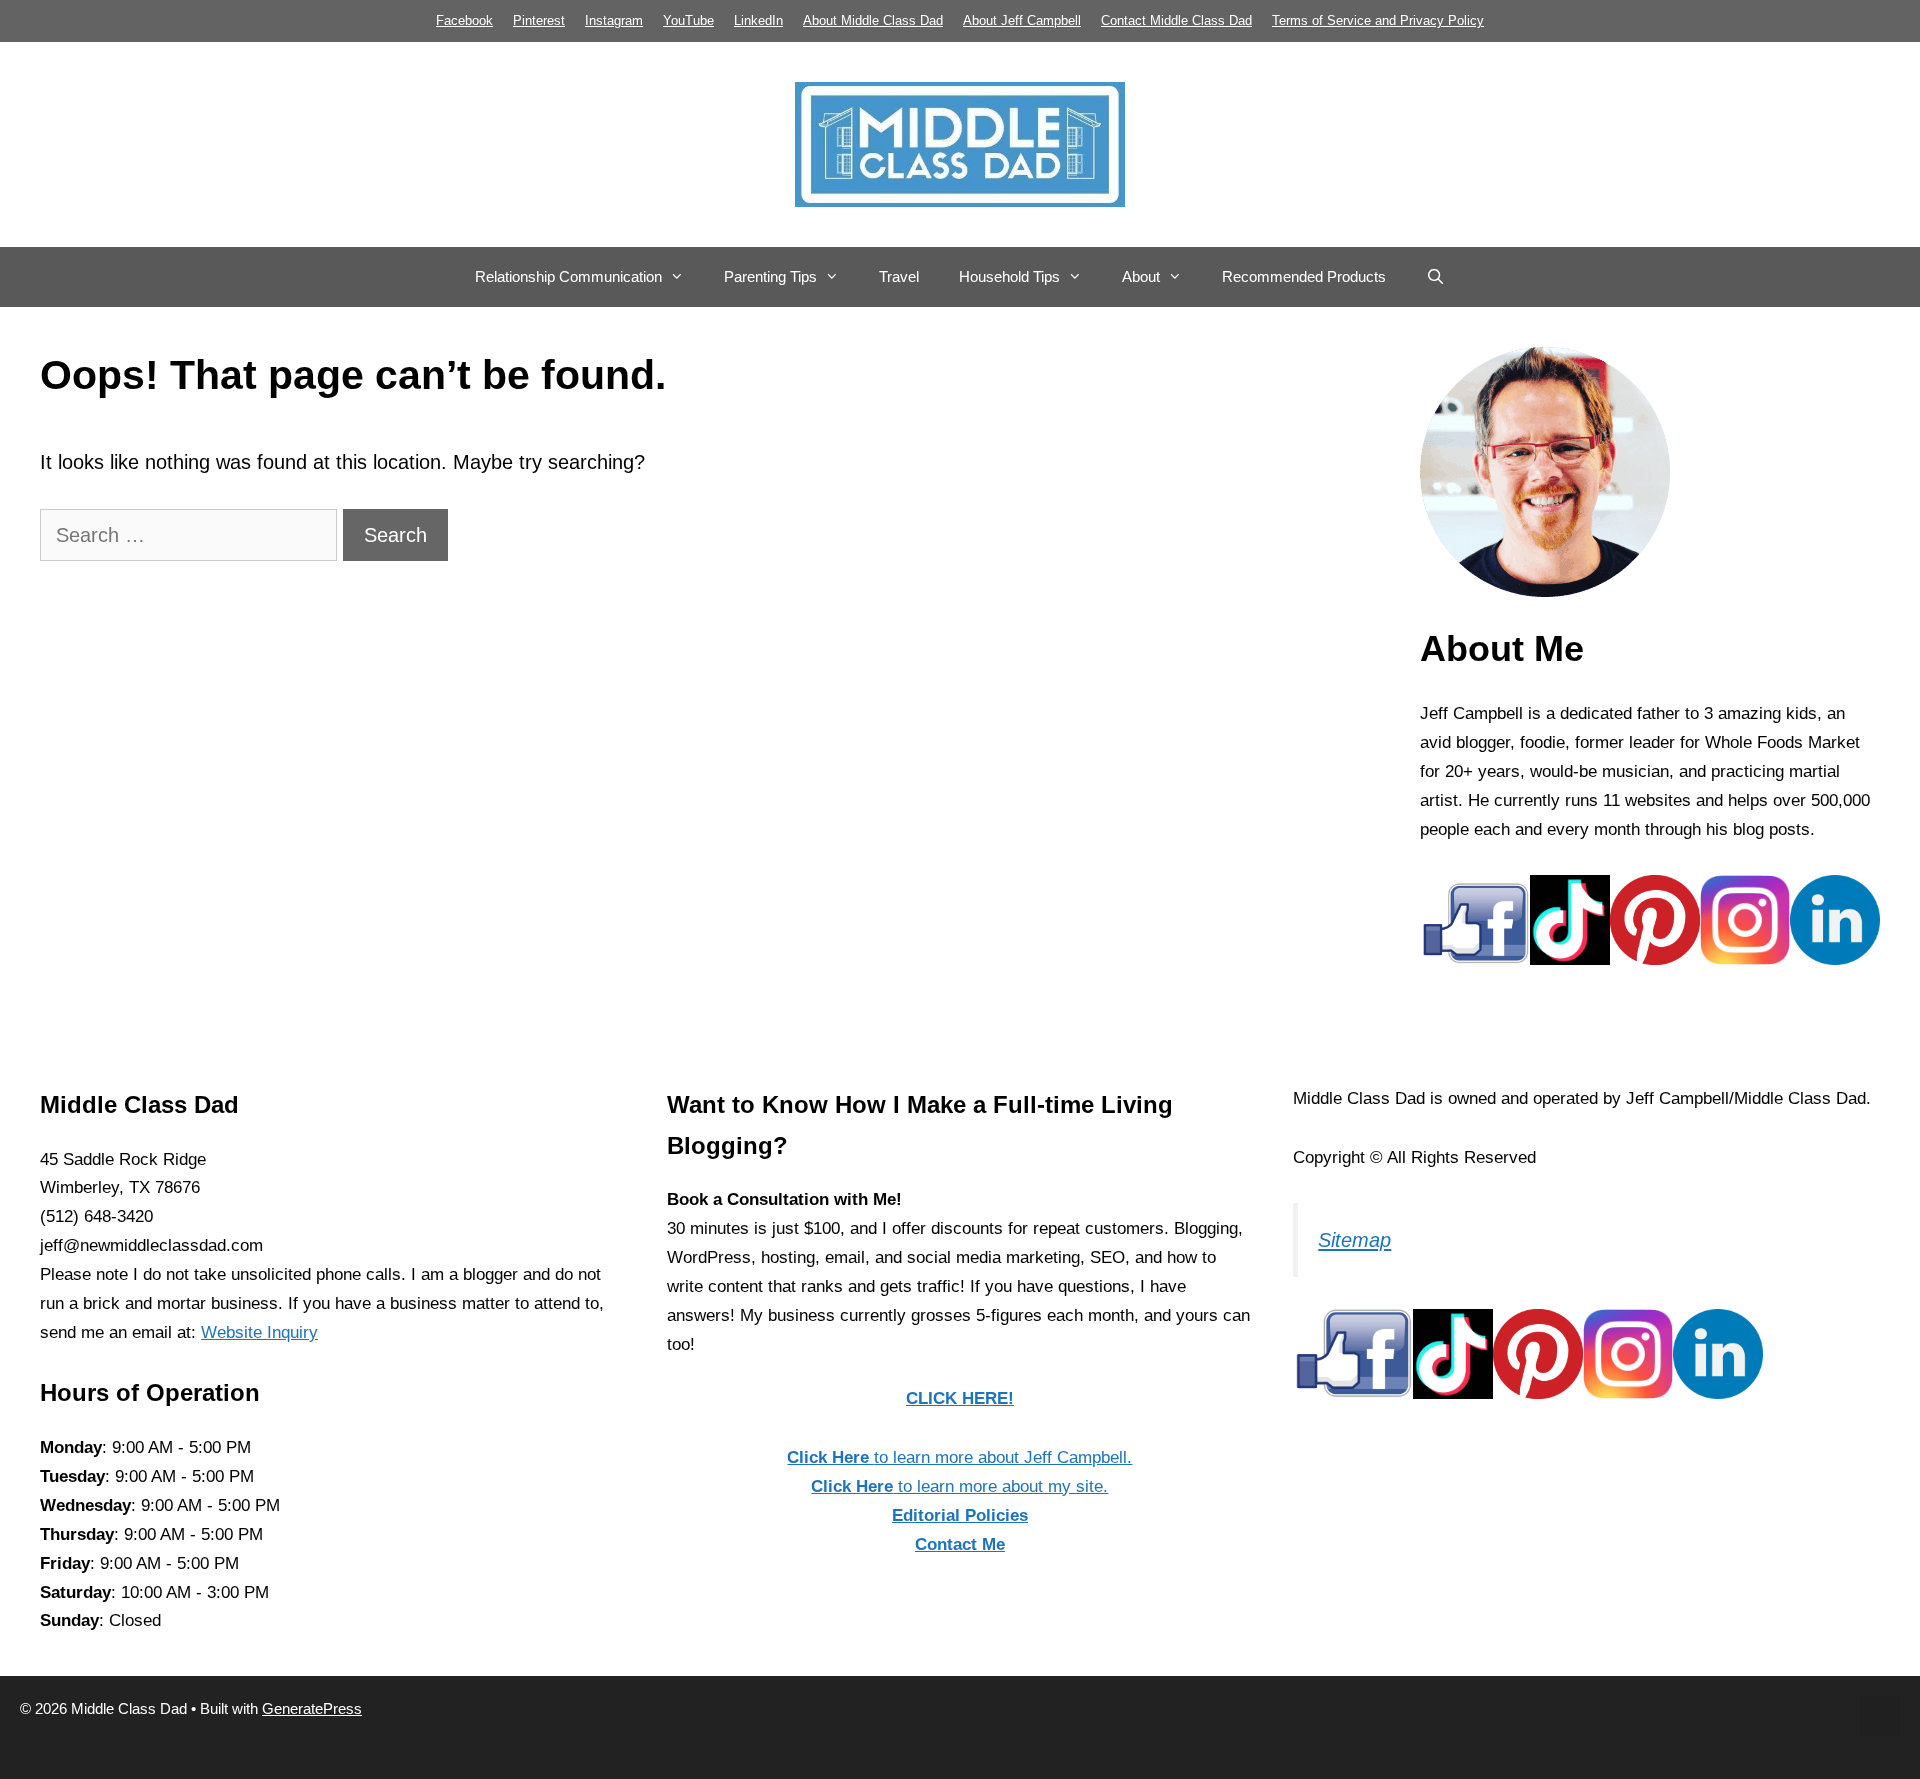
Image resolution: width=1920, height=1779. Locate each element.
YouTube (688, 20)
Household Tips (1009, 276)
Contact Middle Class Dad (1176, 20)
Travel (899, 276)
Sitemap (1354, 1240)
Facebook (464, 20)
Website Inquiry (259, 1332)
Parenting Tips (770, 276)
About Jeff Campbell (1022, 20)
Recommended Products (1304, 276)
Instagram (614, 20)
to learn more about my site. (959, 1486)
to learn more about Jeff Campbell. (959, 1457)
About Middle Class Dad (873, 20)
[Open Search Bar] (1435, 277)
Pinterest (539, 20)
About (1141, 276)
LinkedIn (758, 20)
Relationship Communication (568, 276)
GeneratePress (312, 1708)
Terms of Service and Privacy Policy (1378, 20)
